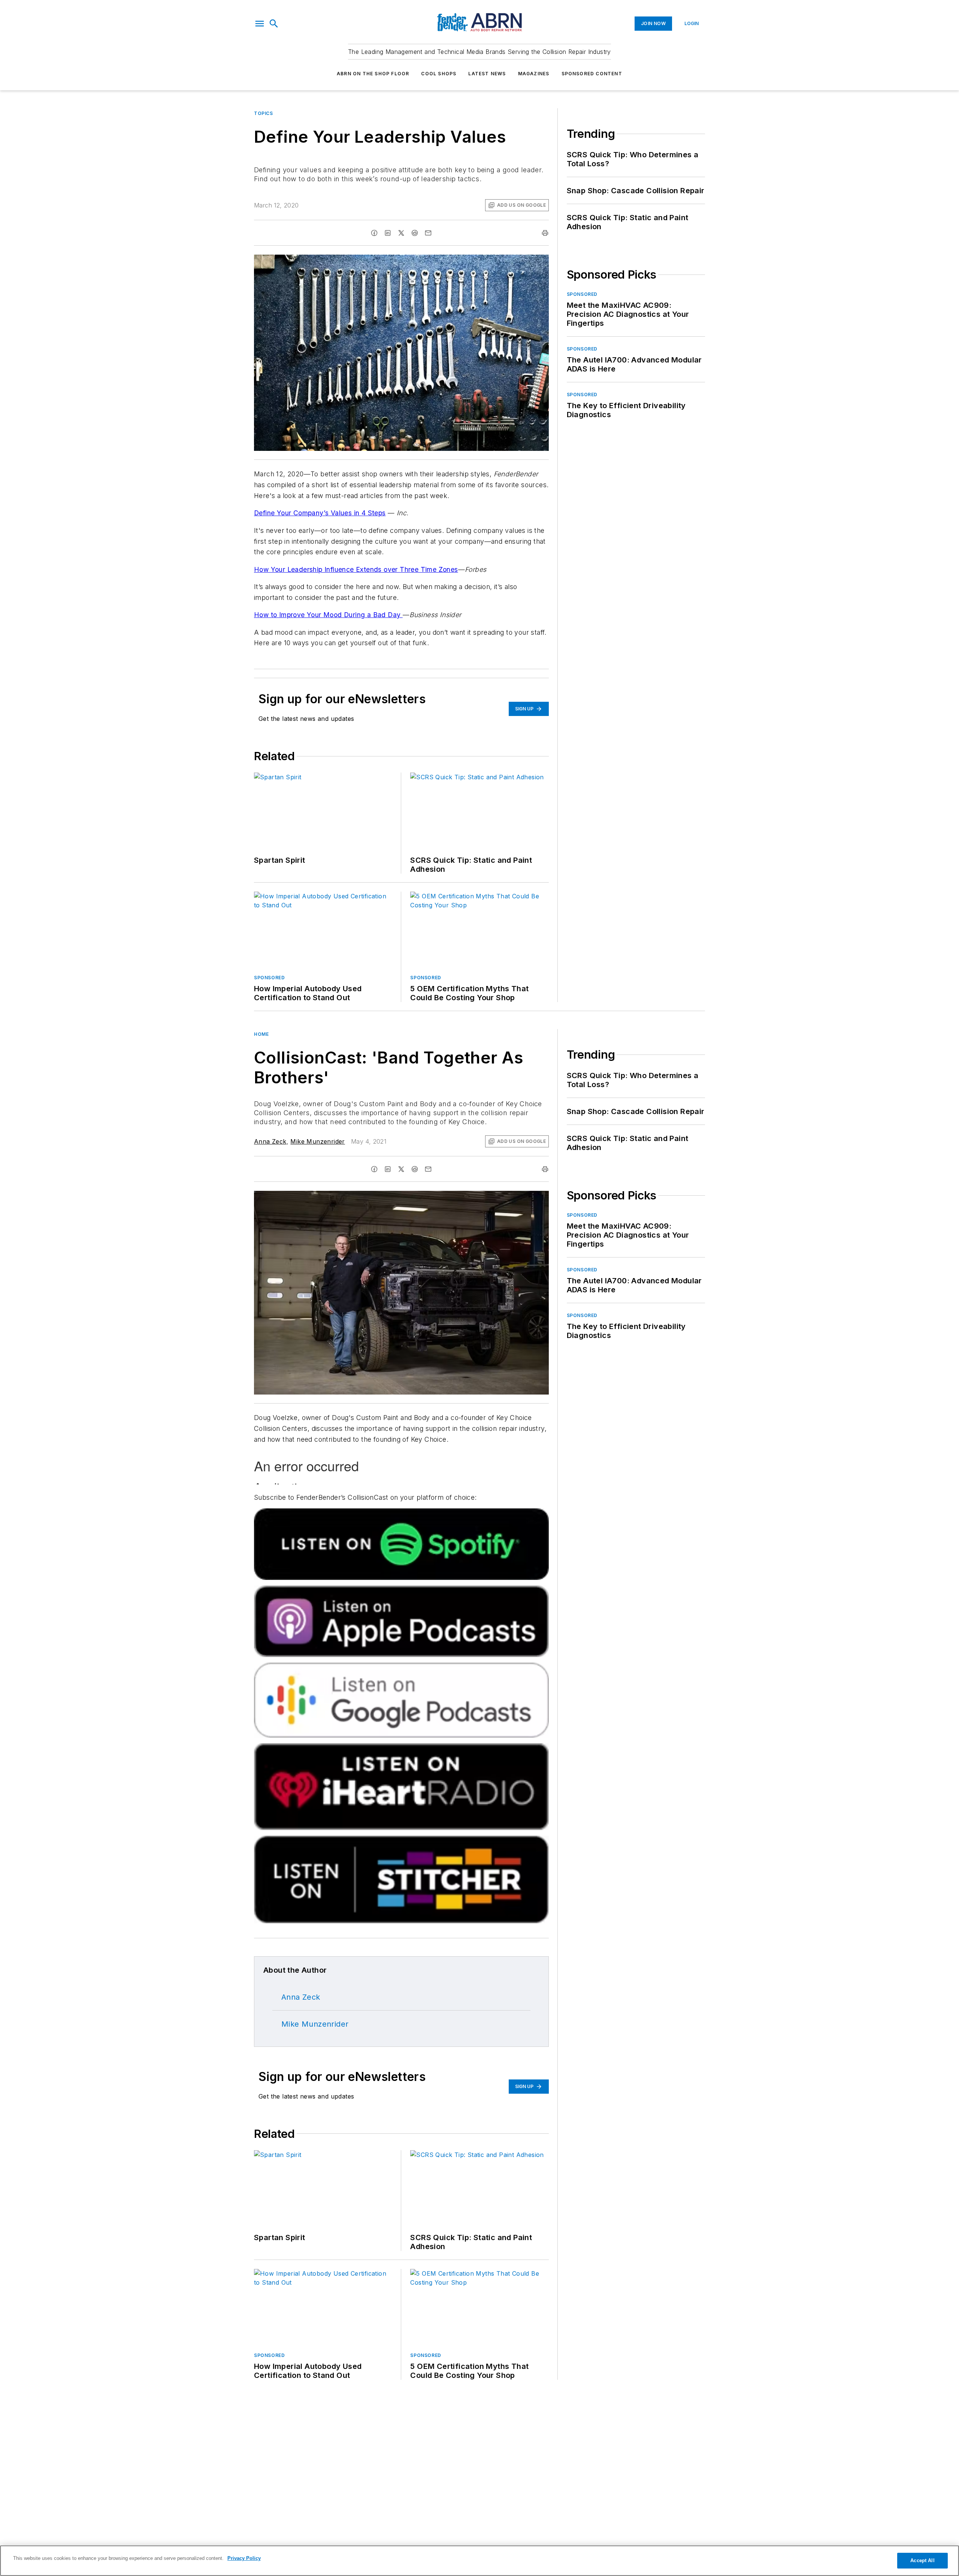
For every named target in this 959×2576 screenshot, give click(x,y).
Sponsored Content (592, 74)
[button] (260, 24)
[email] (428, 233)
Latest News (487, 74)
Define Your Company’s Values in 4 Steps (320, 513)
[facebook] (374, 233)
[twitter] (401, 233)
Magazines (534, 74)
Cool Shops (439, 74)
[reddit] (415, 233)
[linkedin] (388, 233)
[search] (274, 24)
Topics (264, 113)
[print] (545, 233)
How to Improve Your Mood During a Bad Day (328, 615)
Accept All (922, 2560)
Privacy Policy (244, 2558)
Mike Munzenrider (317, 1141)
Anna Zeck (270, 1141)
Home (261, 1034)
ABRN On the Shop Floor (373, 74)
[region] (479, 2561)
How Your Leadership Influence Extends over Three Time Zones (356, 569)
